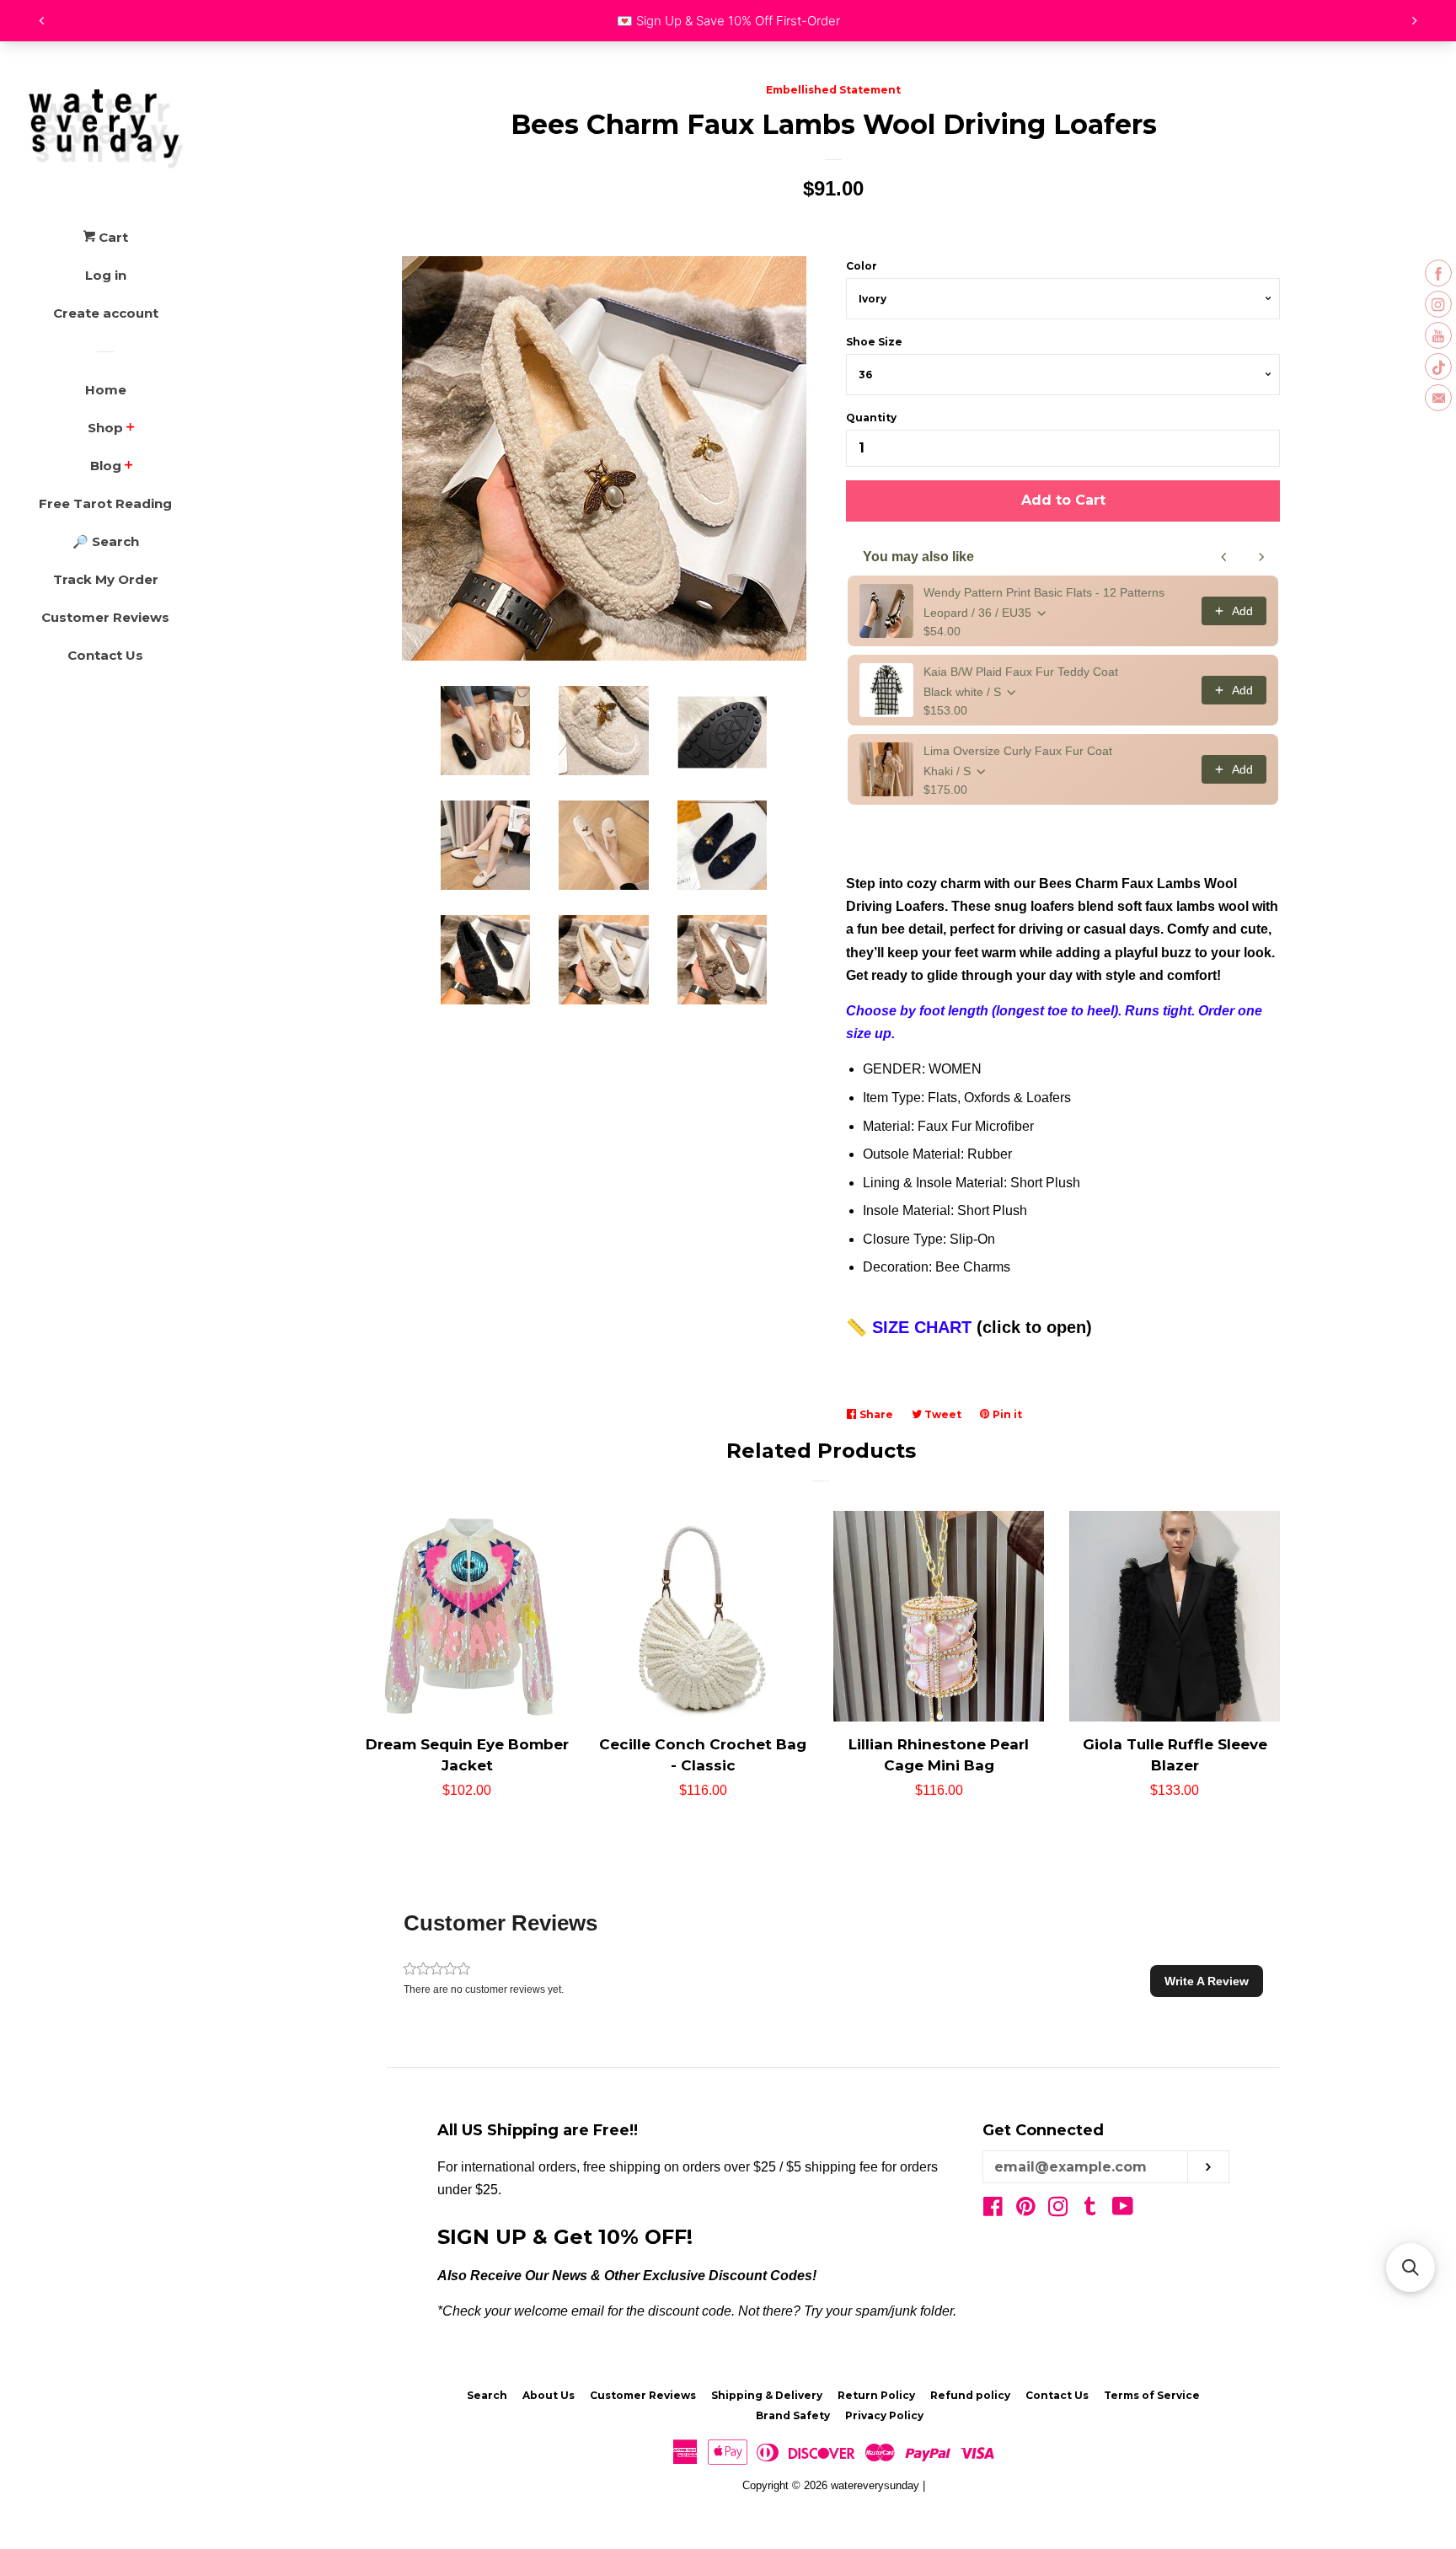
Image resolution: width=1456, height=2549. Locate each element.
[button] (1207, 1981)
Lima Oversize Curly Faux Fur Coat (1018, 751)
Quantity (871, 418)
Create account (106, 313)
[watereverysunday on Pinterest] (1026, 2210)
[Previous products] (1224, 557)
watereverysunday (875, 2485)
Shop (105, 428)
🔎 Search (106, 541)
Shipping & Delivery (767, 2395)
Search (487, 2395)
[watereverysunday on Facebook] (993, 2210)
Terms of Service (1152, 2395)
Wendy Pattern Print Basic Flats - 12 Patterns (1044, 592)
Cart (112, 237)
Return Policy (876, 2395)
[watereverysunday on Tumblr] (1090, 2210)
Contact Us (105, 655)
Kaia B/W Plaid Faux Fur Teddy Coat (1021, 672)
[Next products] (1261, 557)
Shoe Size (874, 342)
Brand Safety (793, 2415)
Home (106, 390)
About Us (549, 2395)
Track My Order (106, 579)
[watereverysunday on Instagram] (1058, 2210)
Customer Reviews (105, 617)
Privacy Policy (884, 2415)
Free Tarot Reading (105, 503)
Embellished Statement (833, 90)
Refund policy (970, 2395)
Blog (106, 466)
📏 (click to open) (969, 1327)
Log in (106, 275)
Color (862, 266)
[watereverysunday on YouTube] (1123, 2210)
